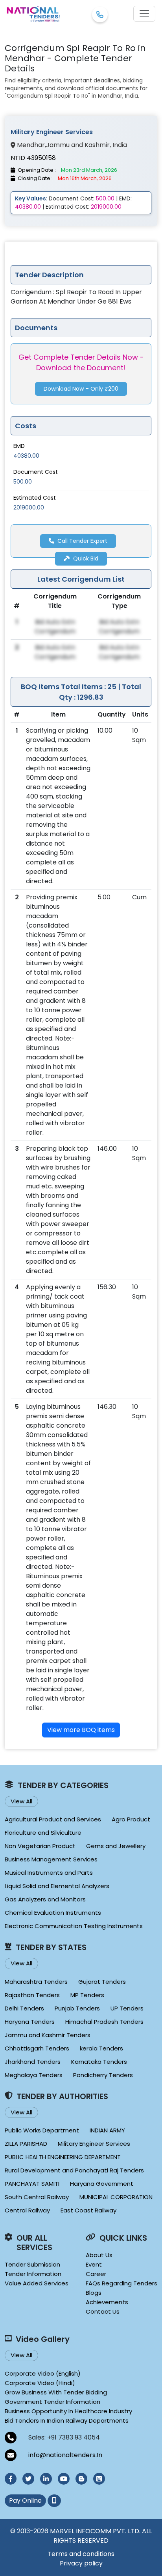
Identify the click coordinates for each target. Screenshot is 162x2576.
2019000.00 (29, 508)
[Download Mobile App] (54, 2501)
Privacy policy (81, 2563)
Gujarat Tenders (102, 1982)
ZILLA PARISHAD (26, 2144)
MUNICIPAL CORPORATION (116, 2197)
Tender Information (33, 2274)
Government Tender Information (52, 2402)
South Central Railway (37, 2197)
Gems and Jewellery (116, 1846)
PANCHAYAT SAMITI (32, 2184)
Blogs (94, 2293)
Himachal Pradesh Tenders (104, 2022)
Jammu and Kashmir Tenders (48, 2035)
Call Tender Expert (82, 541)
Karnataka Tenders (99, 2062)
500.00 (23, 482)
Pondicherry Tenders (103, 2075)
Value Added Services (37, 2283)
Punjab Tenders (77, 2008)
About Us (99, 2255)
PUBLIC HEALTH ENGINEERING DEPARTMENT (63, 2157)
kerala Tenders (101, 2048)
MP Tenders (87, 1995)
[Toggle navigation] (144, 14)
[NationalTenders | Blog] (81, 2479)
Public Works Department (42, 2130)
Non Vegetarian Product (40, 1846)
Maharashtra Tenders (36, 1982)
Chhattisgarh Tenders (37, 2048)
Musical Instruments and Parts (49, 1873)
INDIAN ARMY (107, 2130)
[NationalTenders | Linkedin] (46, 2479)
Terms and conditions (81, 2554)
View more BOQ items (81, 1730)
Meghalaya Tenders (34, 2075)
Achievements (107, 2302)
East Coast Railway (88, 2210)
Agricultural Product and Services (53, 1819)
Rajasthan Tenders (32, 1995)
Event (94, 2264)
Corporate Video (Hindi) (40, 2383)
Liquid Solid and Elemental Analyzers (57, 1886)
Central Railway (27, 2210)
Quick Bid (86, 558)
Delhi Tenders (24, 2008)
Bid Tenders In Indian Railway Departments (67, 2420)
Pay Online (25, 2501)
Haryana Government (102, 2184)
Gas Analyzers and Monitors (45, 1899)
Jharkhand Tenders (33, 2062)
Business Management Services (51, 1859)
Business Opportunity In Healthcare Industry (68, 2411)
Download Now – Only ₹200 (81, 389)
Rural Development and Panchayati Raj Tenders (74, 2170)
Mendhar (31, 145)
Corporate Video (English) (43, 2373)
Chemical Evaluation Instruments (53, 1913)
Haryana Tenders (30, 2022)
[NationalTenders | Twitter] (28, 2479)
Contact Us (103, 2311)
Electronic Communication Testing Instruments (74, 1926)
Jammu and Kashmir (78, 145)
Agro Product (131, 1819)
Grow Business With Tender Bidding (56, 2392)
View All (21, 1801)
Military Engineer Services (94, 2144)
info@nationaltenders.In (65, 2455)
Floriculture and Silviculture (43, 1833)
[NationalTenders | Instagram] (99, 2479)
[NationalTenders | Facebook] (11, 2479)
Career (96, 2274)
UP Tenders (127, 2008)
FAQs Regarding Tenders (121, 2283)
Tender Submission (32, 2264)
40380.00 (26, 456)
